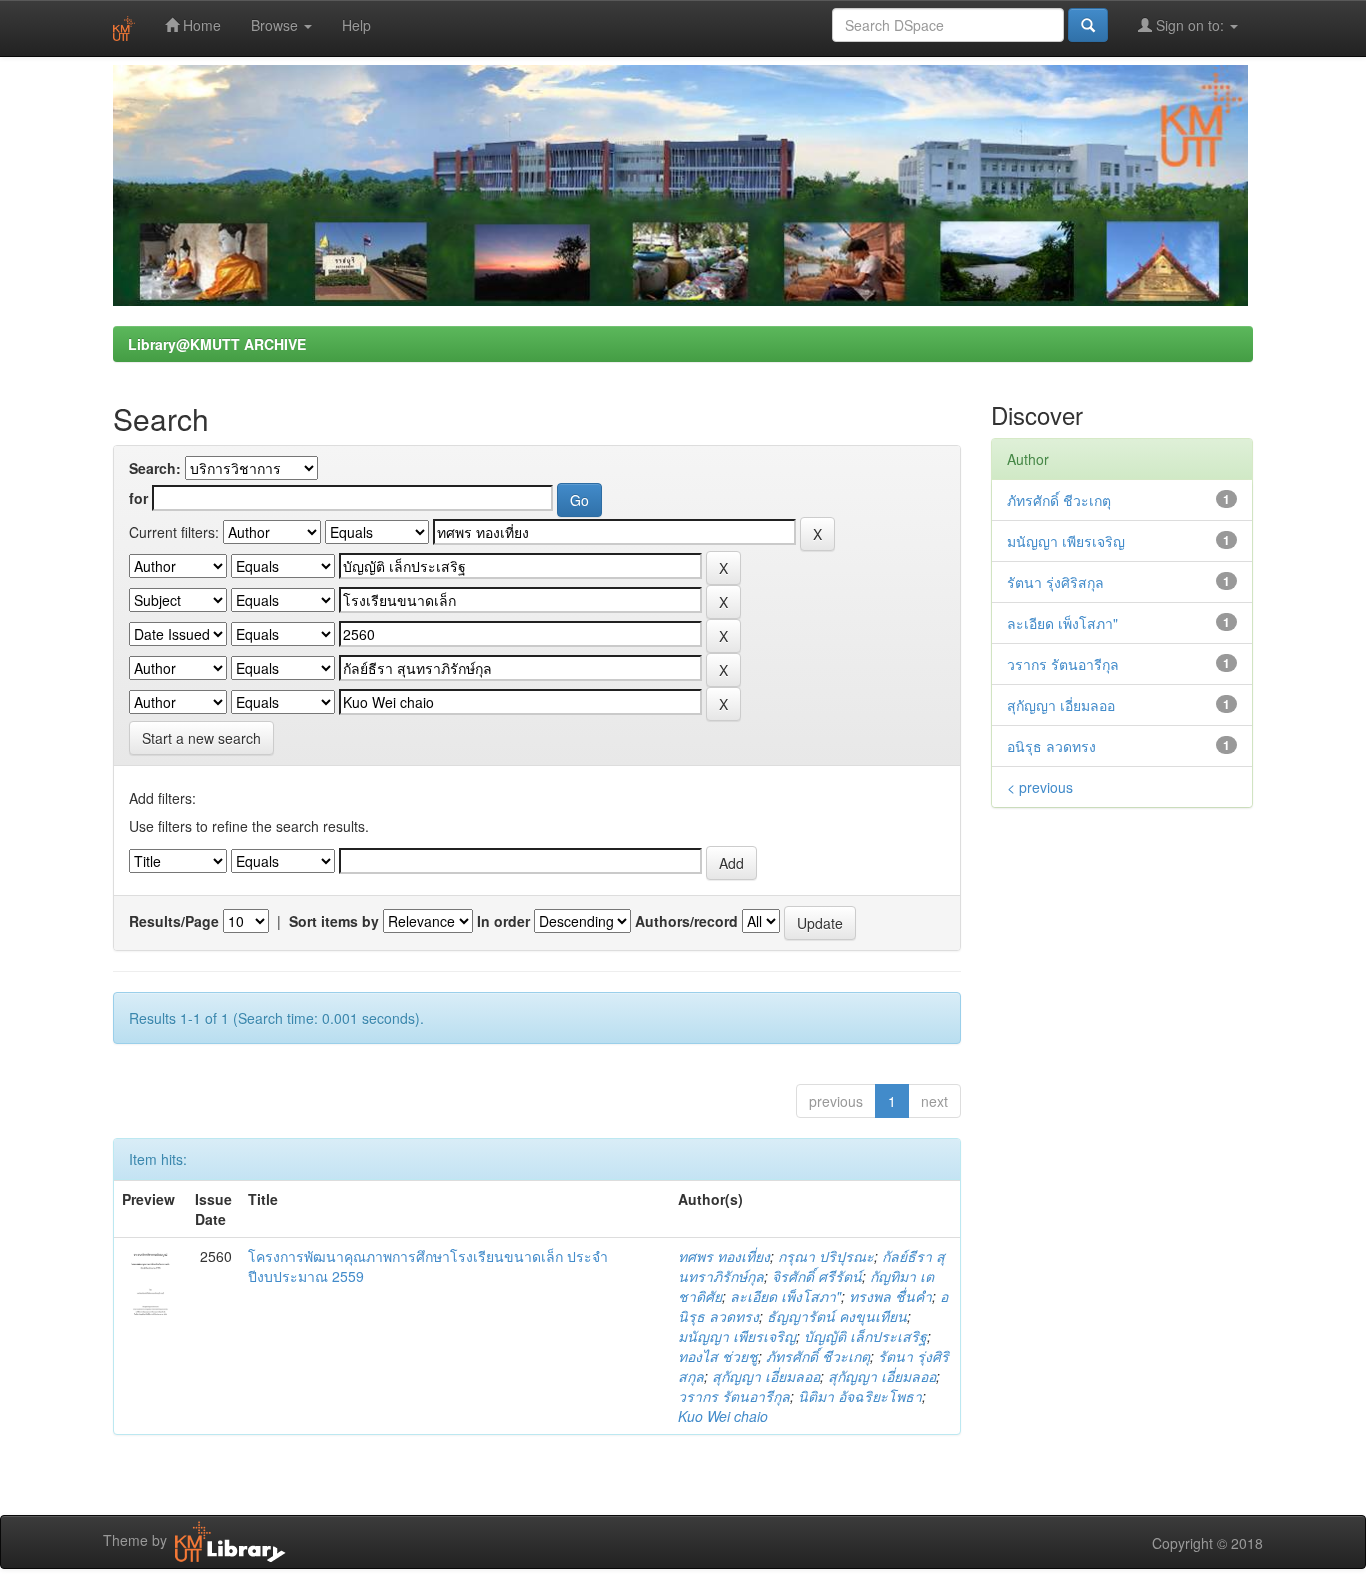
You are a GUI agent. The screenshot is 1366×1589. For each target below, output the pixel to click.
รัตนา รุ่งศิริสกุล (1055, 582)
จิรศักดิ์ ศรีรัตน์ (817, 1276)
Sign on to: (1190, 25)
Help (356, 25)
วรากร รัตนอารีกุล (734, 1396)
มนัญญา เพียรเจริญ (737, 1336)
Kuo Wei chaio (723, 1416)
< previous (1040, 787)
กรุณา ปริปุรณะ (826, 1256)
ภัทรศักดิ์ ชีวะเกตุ (818, 1356)
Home (200, 25)
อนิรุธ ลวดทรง (1051, 746)
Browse (276, 25)
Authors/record (686, 921)
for (138, 498)
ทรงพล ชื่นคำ (890, 1296)
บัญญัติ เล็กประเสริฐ (865, 1336)
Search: (155, 468)
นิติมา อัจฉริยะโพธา (860, 1396)
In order (503, 921)
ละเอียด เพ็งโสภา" (785, 1296)
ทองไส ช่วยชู (718, 1356)
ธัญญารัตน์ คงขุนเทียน (837, 1316)
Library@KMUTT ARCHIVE (217, 344)
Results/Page (174, 921)
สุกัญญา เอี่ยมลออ (766, 1376)
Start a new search (201, 738)
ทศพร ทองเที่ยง (724, 1256)
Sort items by (334, 921)
